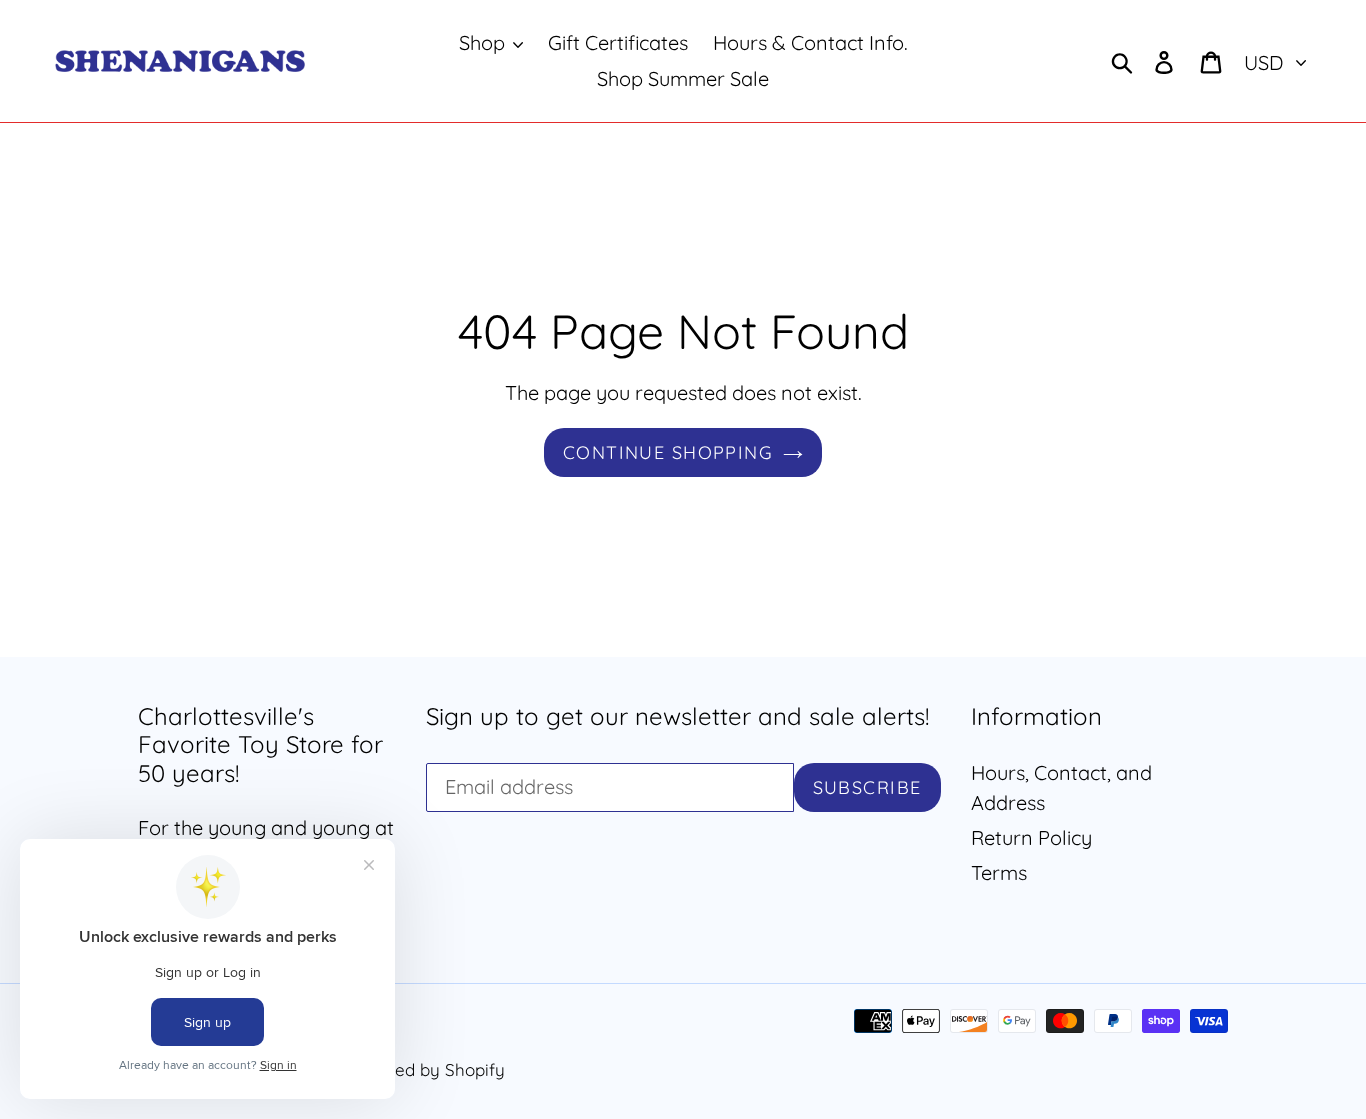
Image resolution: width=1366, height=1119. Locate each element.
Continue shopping (668, 452)
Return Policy (1031, 837)
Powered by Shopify (425, 1069)
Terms (999, 872)
